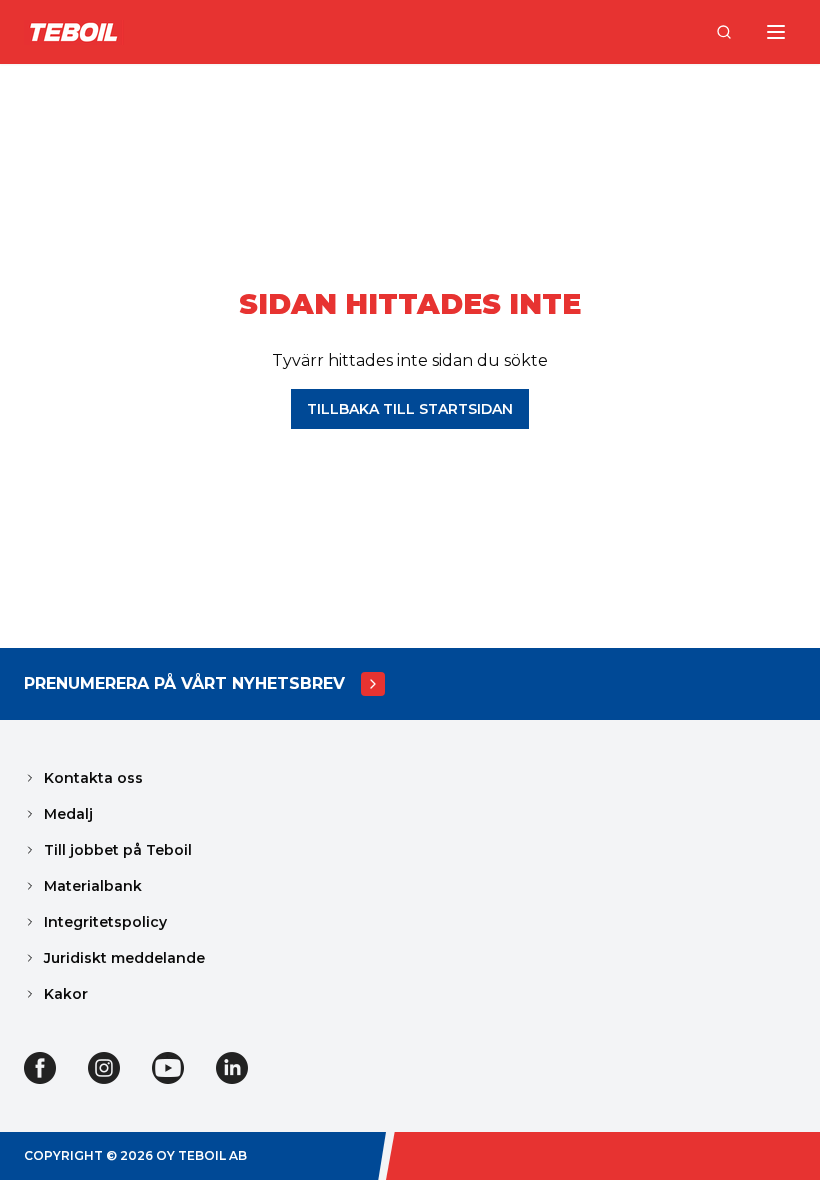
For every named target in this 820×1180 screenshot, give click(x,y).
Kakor (66, 994)
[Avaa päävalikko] (776, 32)
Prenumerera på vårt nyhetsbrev (184, 683)
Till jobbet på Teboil (118, 850)
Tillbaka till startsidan (410, 409)
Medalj (68, 814)
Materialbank (93, 886)
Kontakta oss (93, 778)
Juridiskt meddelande (124, 958)
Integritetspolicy (105, 922)
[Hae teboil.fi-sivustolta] (724, 32)
